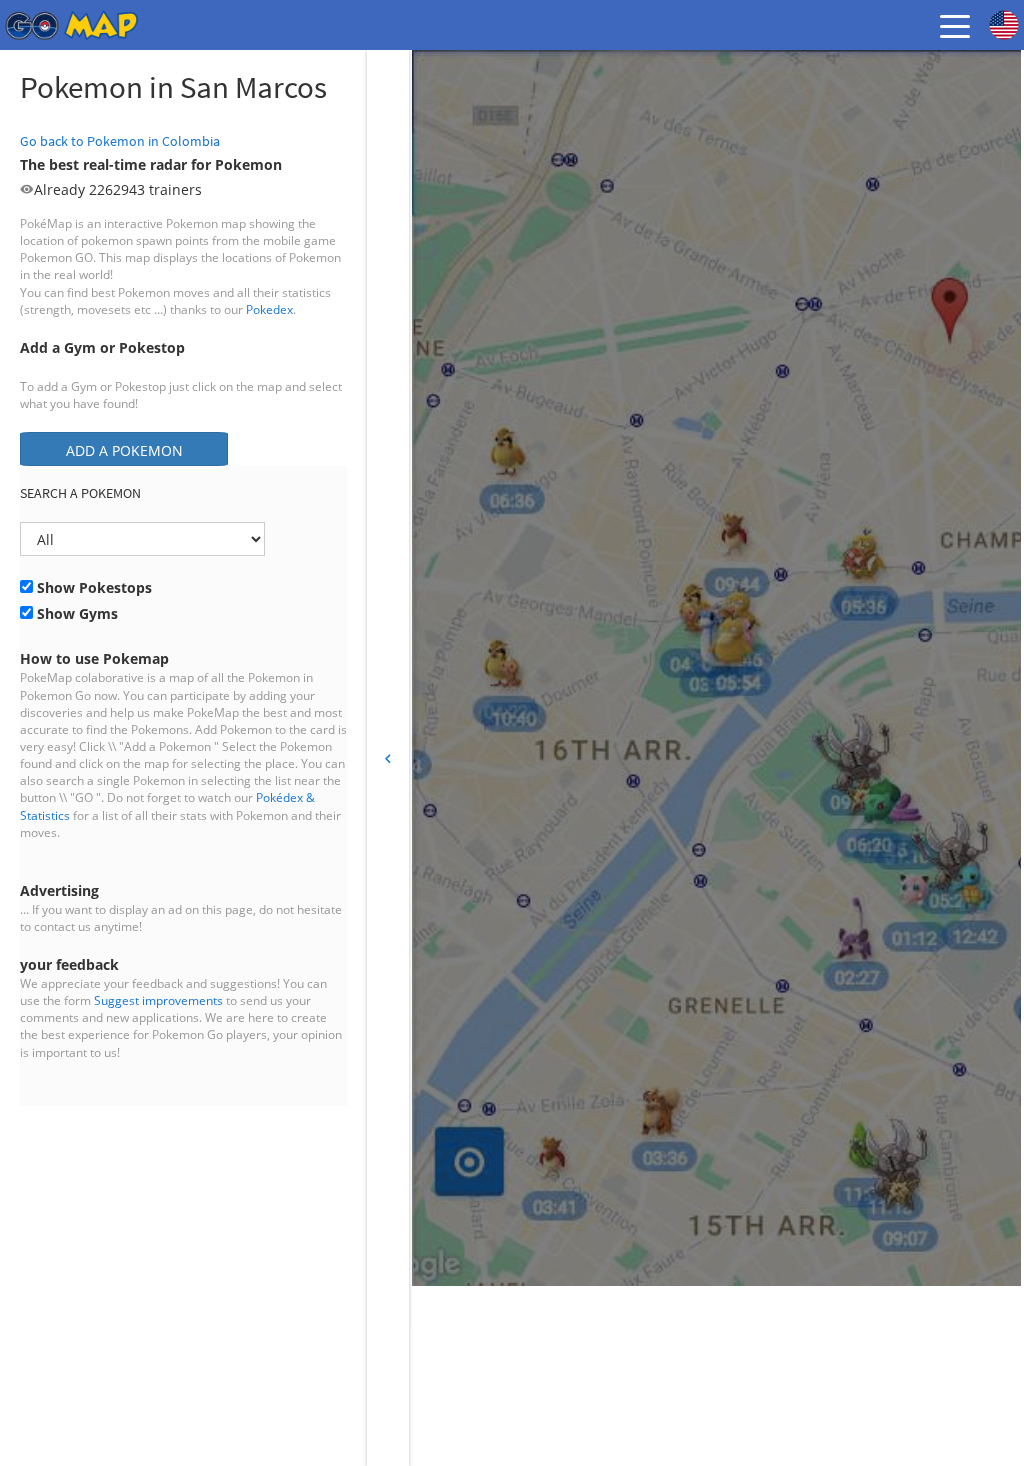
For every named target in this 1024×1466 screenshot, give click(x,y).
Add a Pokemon (124, 450)
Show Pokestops (92, 587)
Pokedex (269, 309)
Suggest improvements (158, 1000)
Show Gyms (75, 613)
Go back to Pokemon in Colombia (120, 141)
